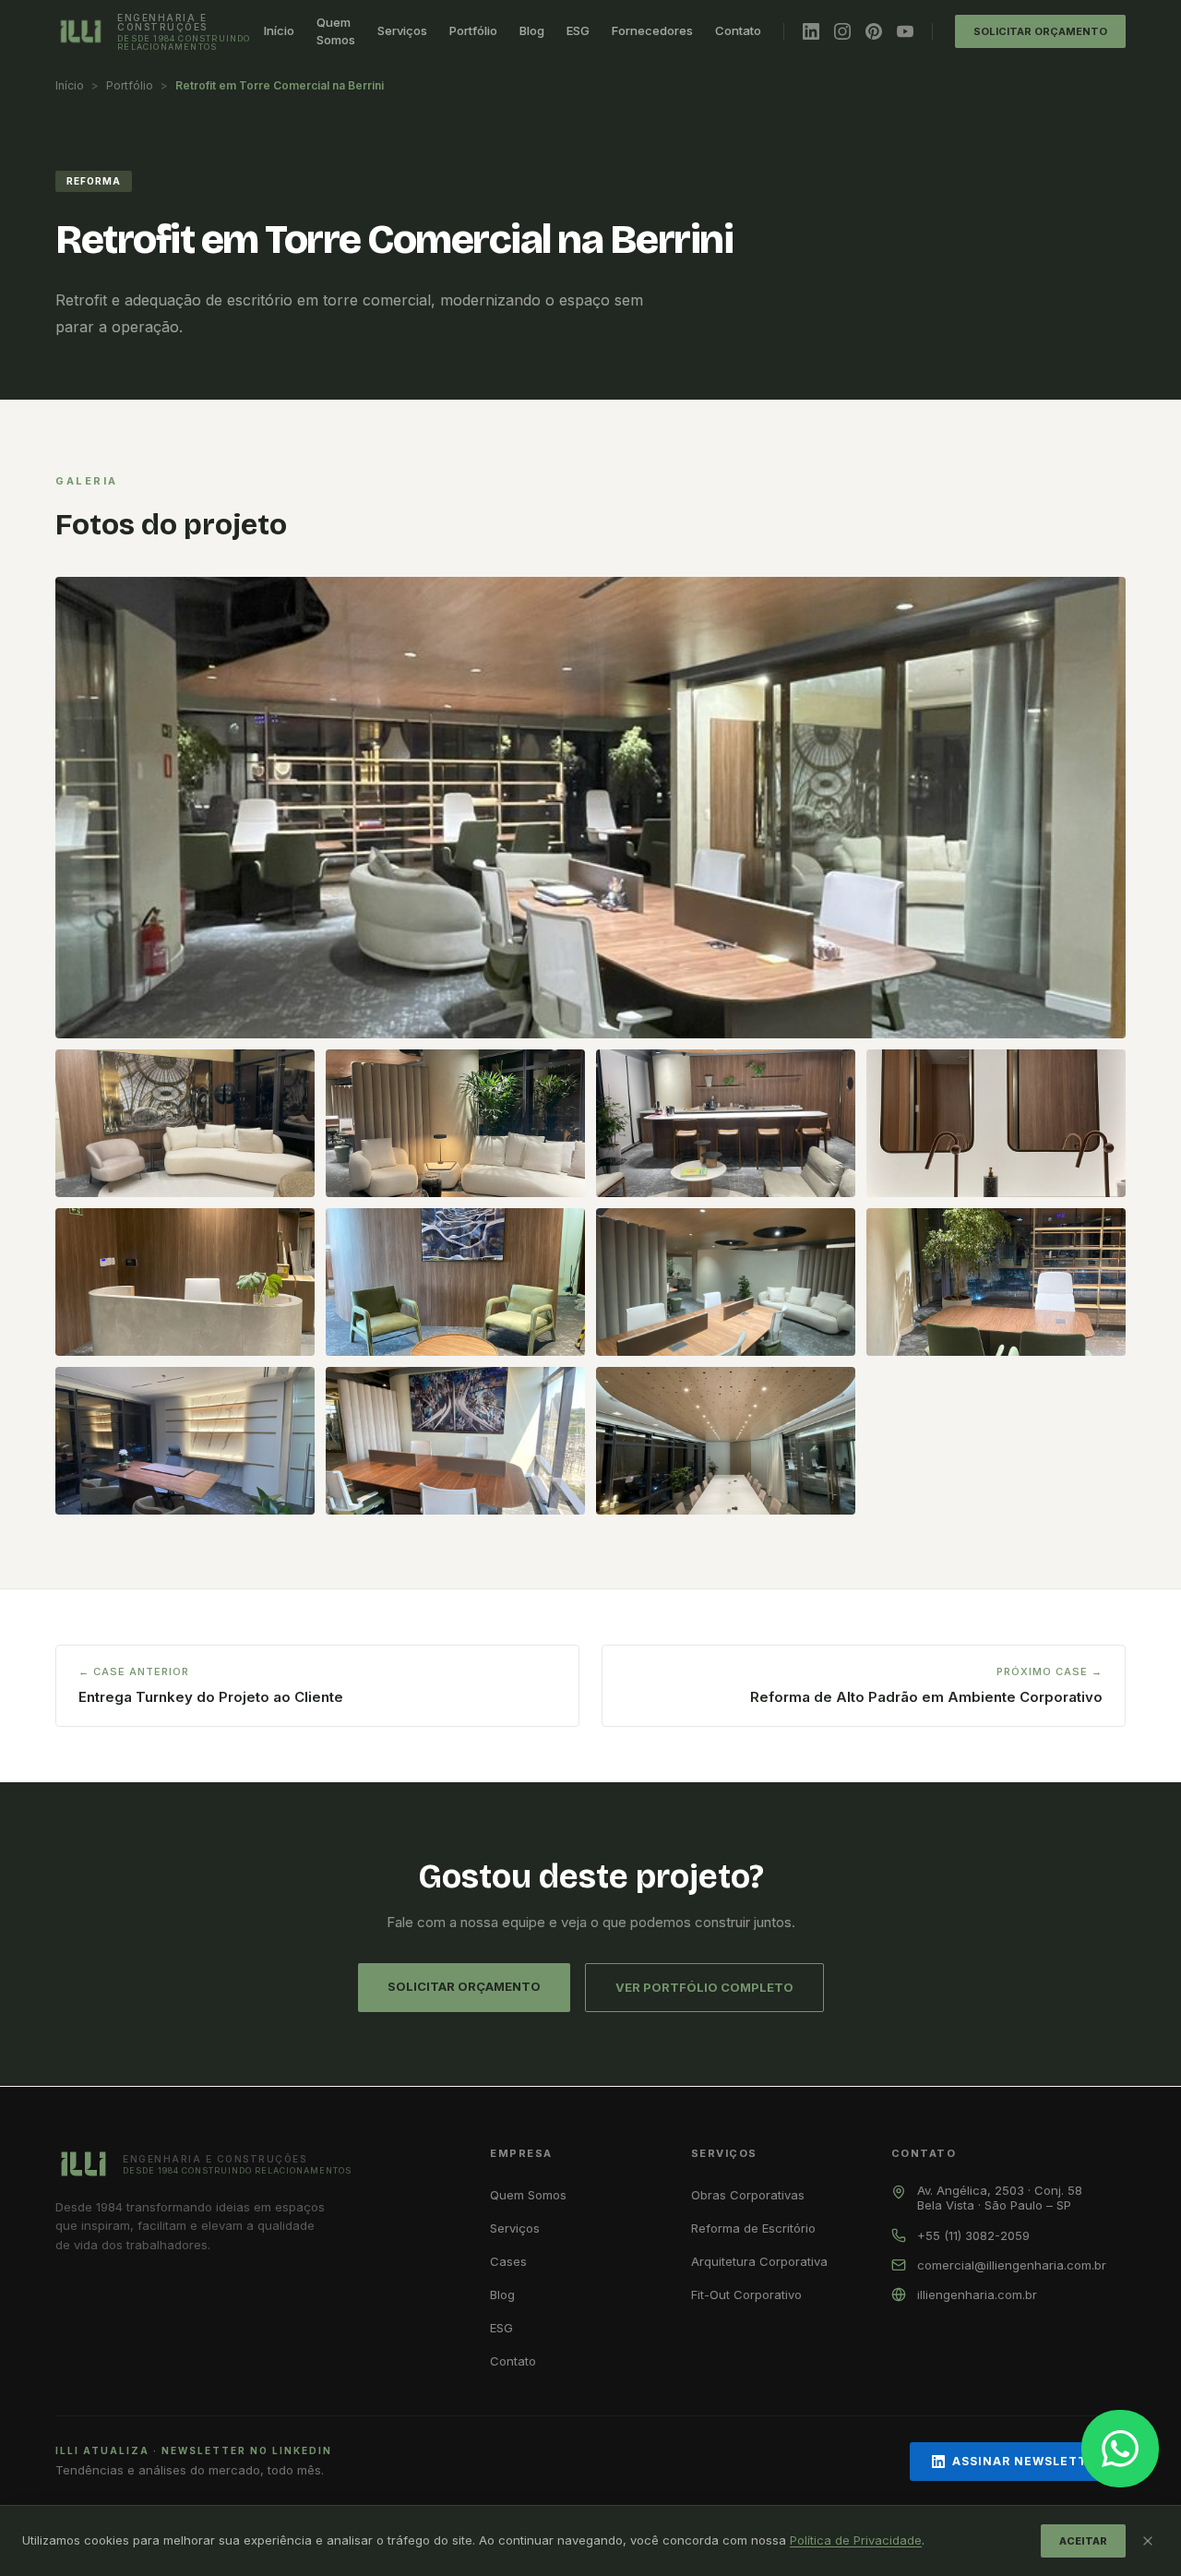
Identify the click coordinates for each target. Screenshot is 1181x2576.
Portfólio (473, 30)
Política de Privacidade (856, 2540)
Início (279, 30)
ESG (578, 30)
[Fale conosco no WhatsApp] (1120, 2449)
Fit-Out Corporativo (746, 2294)
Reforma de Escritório (753, 2228)
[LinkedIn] (811, 31)
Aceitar (1083, 2541)
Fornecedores (652, 30)
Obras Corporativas (748, 2195)
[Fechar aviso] (1148, 2541)
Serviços (402, 30)
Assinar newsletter (1028, 2461)
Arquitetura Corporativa (759, 2261)
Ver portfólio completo (704, 1987)
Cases (508, 2261)
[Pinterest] (874, 31)
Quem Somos (336, 31)
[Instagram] (842, 31)
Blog (532, 30)
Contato (738, 30)
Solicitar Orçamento (1040, 31)
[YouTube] (905, 31)
